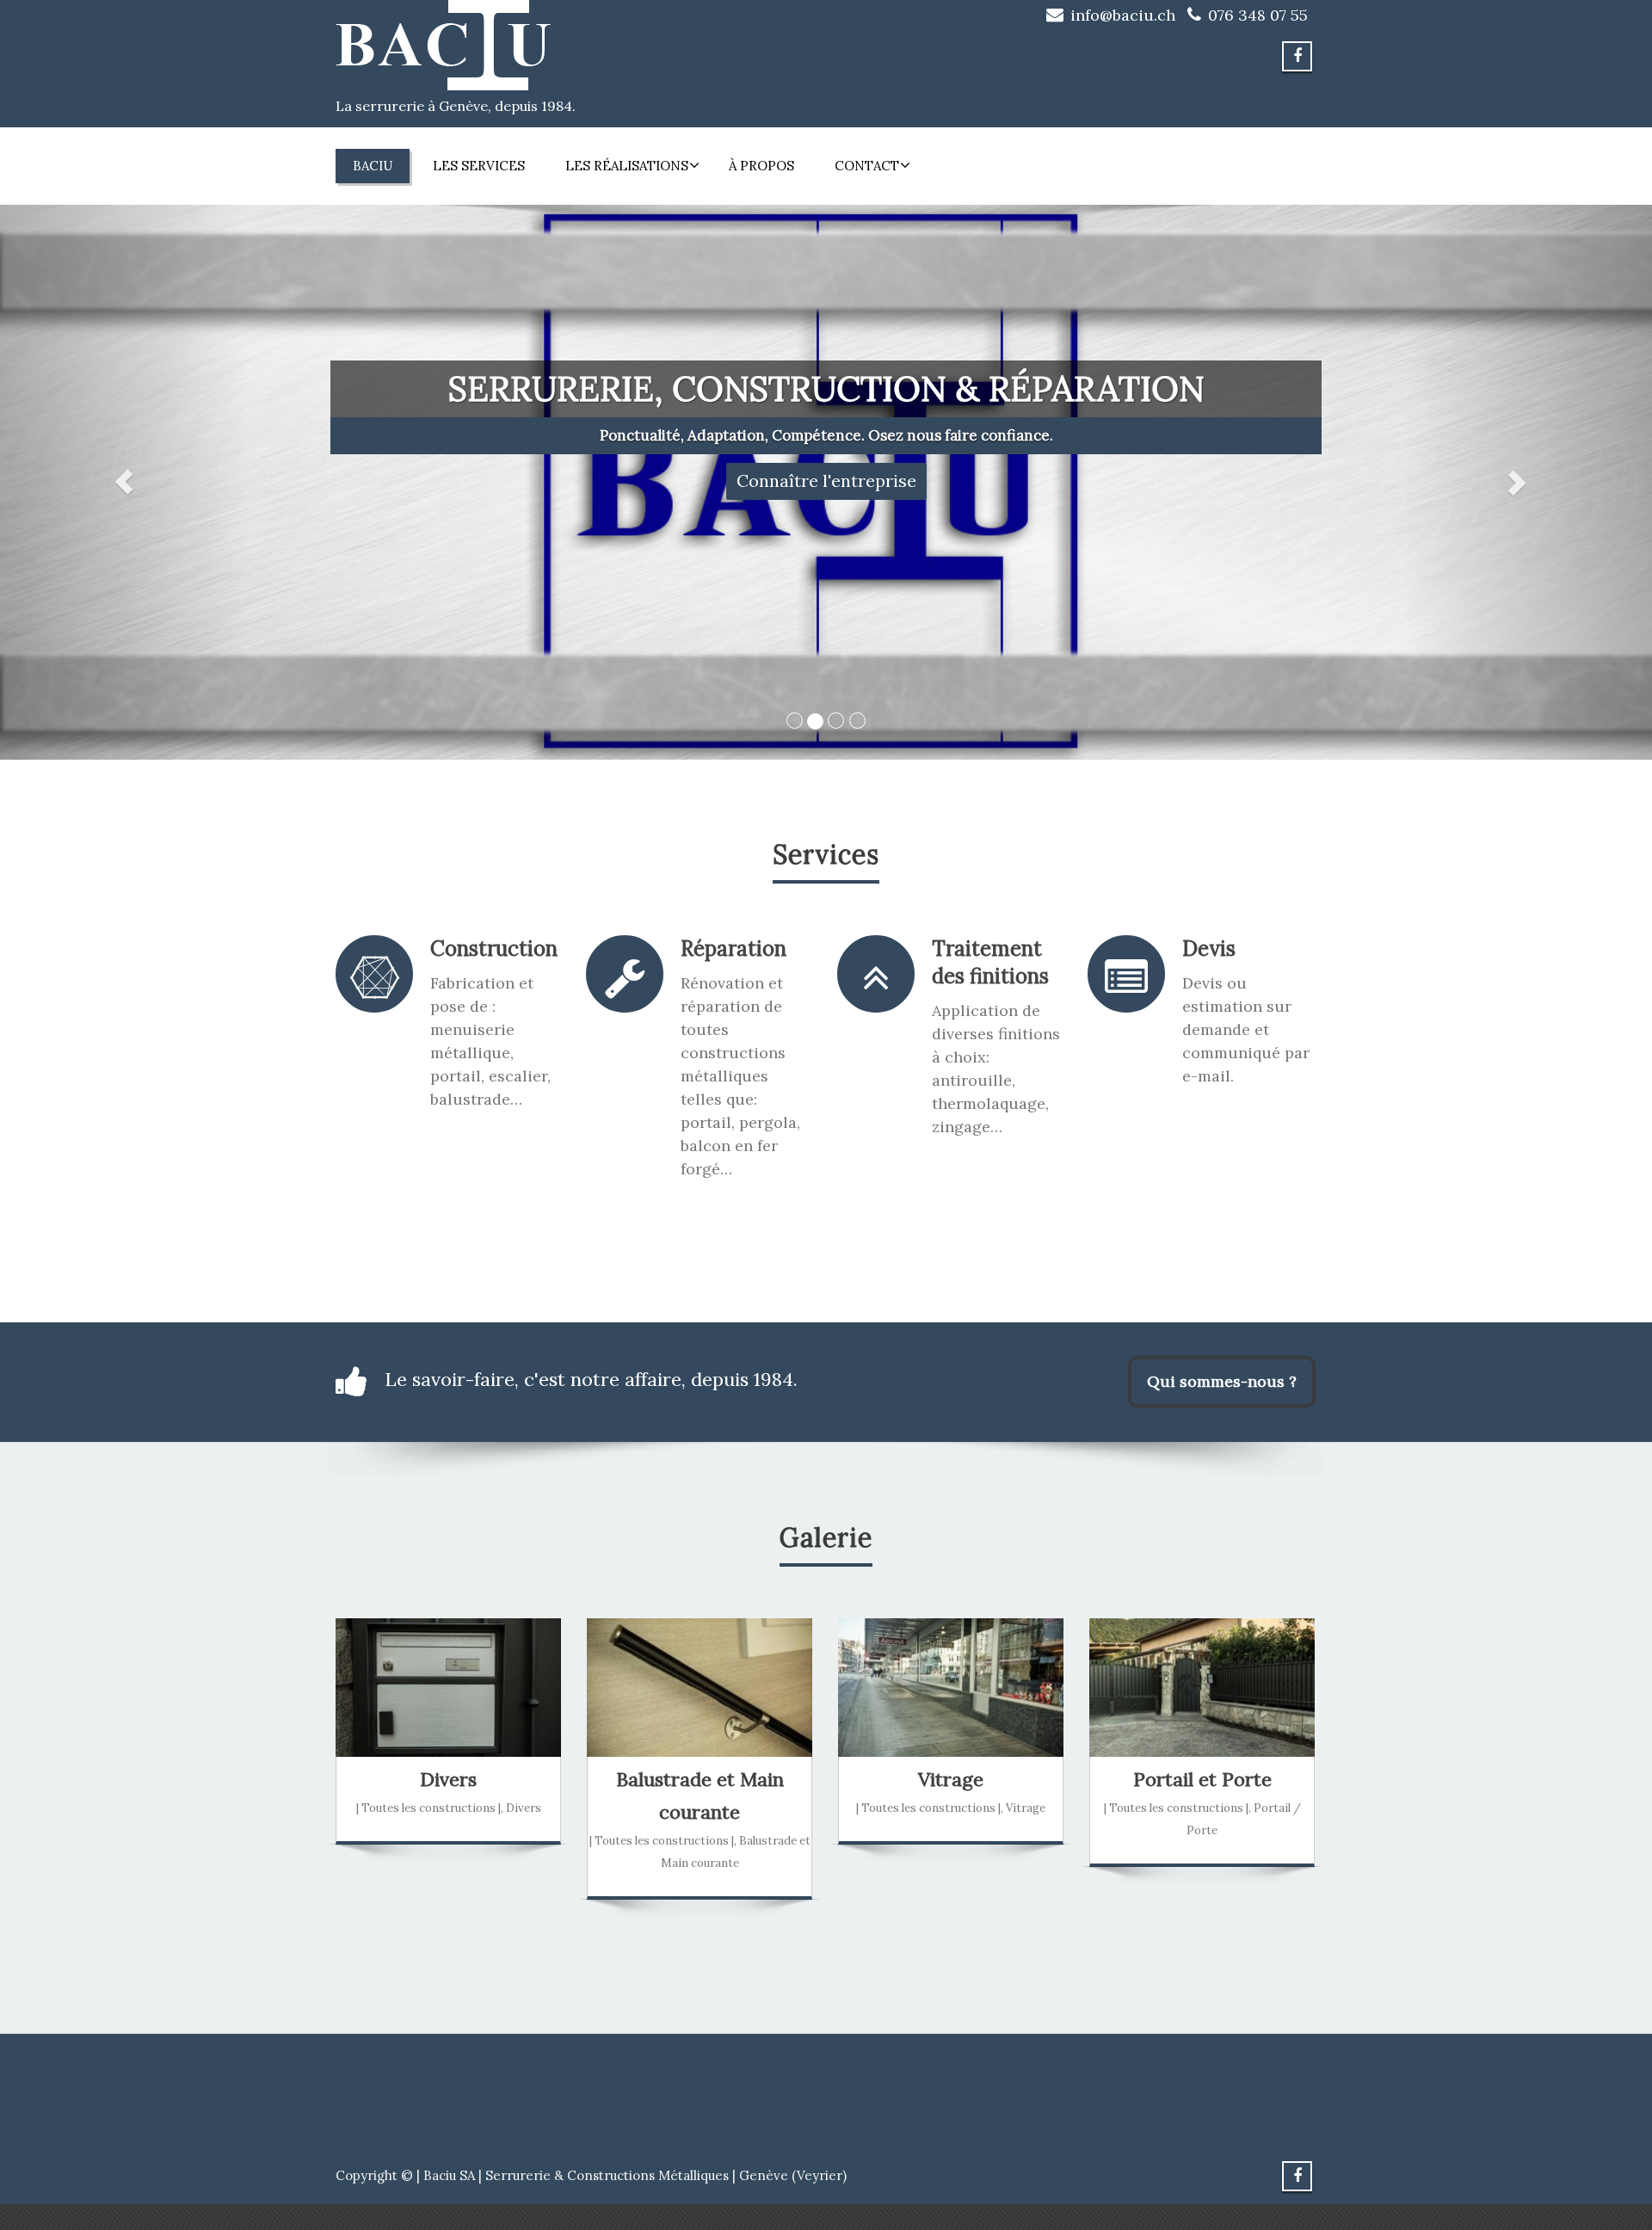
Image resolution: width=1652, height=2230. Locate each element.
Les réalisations (627, 166)
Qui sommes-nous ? (1222, 1381)
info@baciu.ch (1123, 15)
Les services (479, 166)
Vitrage (951, 1779)
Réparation (734, 949)
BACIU (373, 166)
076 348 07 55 (1258, 15)
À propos (761, 166)
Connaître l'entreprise (826, 480)
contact (867, 166)
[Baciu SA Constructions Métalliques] (443, 40)
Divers (448, 1779)
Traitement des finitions (990, 962)
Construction (494, 949)
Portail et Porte (1202, 1779)
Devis (1209, 949)
